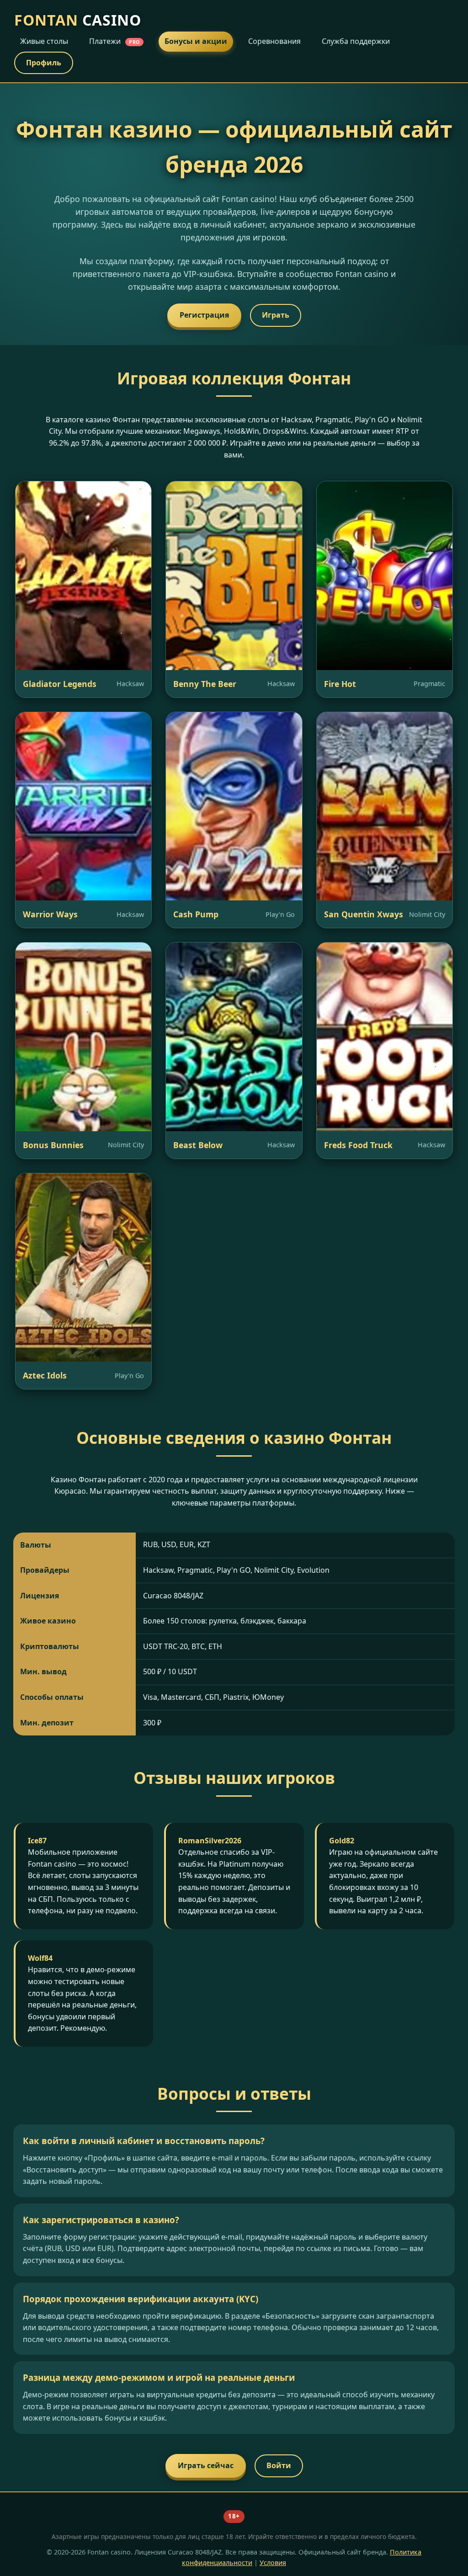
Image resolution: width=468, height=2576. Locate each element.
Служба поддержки (356, 41)
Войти (279, 2465)
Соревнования (274, 41)
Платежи (114, 41)
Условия (273, 2563)
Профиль (44, 63)
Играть (276, 315)
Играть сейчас (206, 2465)
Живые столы (44, 41)
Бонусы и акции (196, 41)
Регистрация (204, 315)
